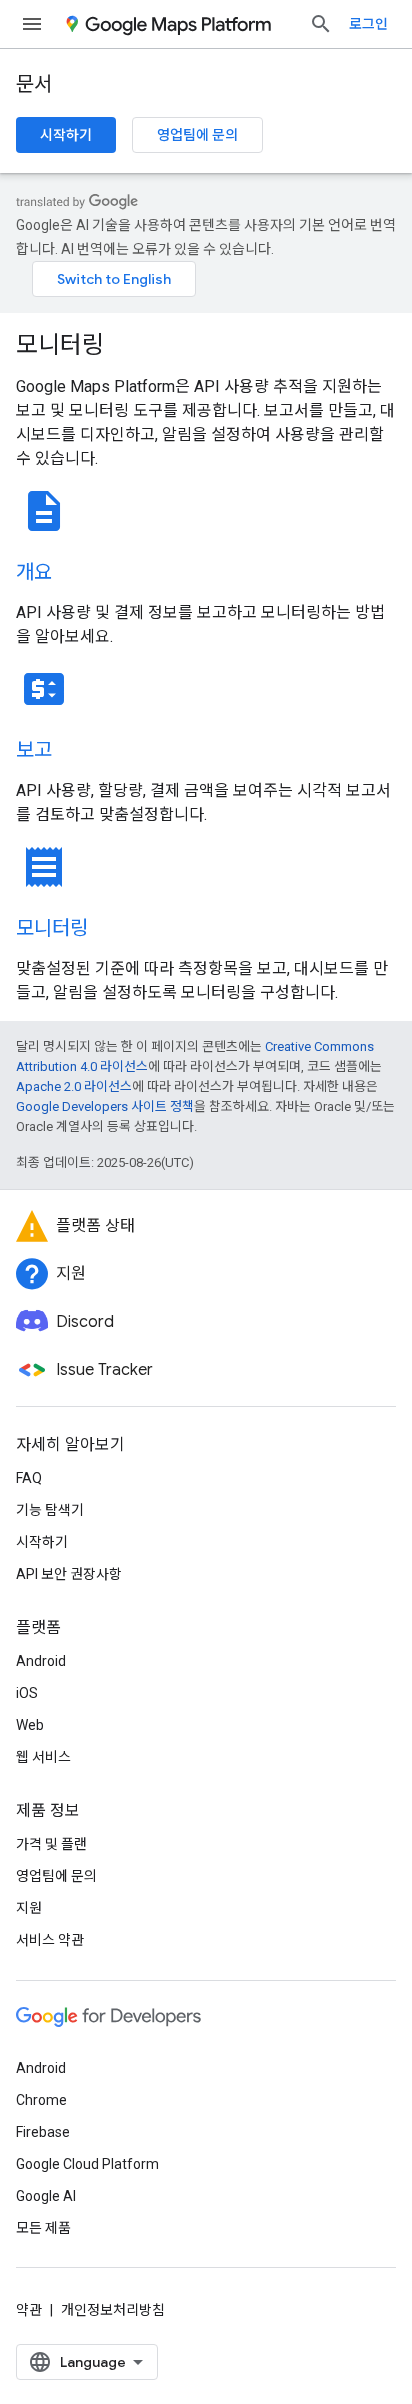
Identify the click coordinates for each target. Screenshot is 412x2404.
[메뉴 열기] (32, 24)
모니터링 (60, 345)
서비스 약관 (50, 1940)
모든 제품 (43, 2228)
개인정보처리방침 (113, 2310)
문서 (34, 84)
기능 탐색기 (50, 1510)
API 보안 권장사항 (69, 1574)
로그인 (368, 24)
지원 (29, 1908)
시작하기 (66, 135)
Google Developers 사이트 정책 (105, 1106)
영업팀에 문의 (197, 135)
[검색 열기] (321, 24)
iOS (27, 1693)
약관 (29, 2310)
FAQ (29, 1478)
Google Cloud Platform (87, 2164)
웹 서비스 (43, 1757)
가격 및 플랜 (51, 1844)
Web (30, 1725)
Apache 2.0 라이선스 (74, 1086)
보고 (34, 750)
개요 (34, 572)
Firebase (43, 2132)
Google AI (46, 2196)
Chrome (41, 2100)
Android (41, 1661)
